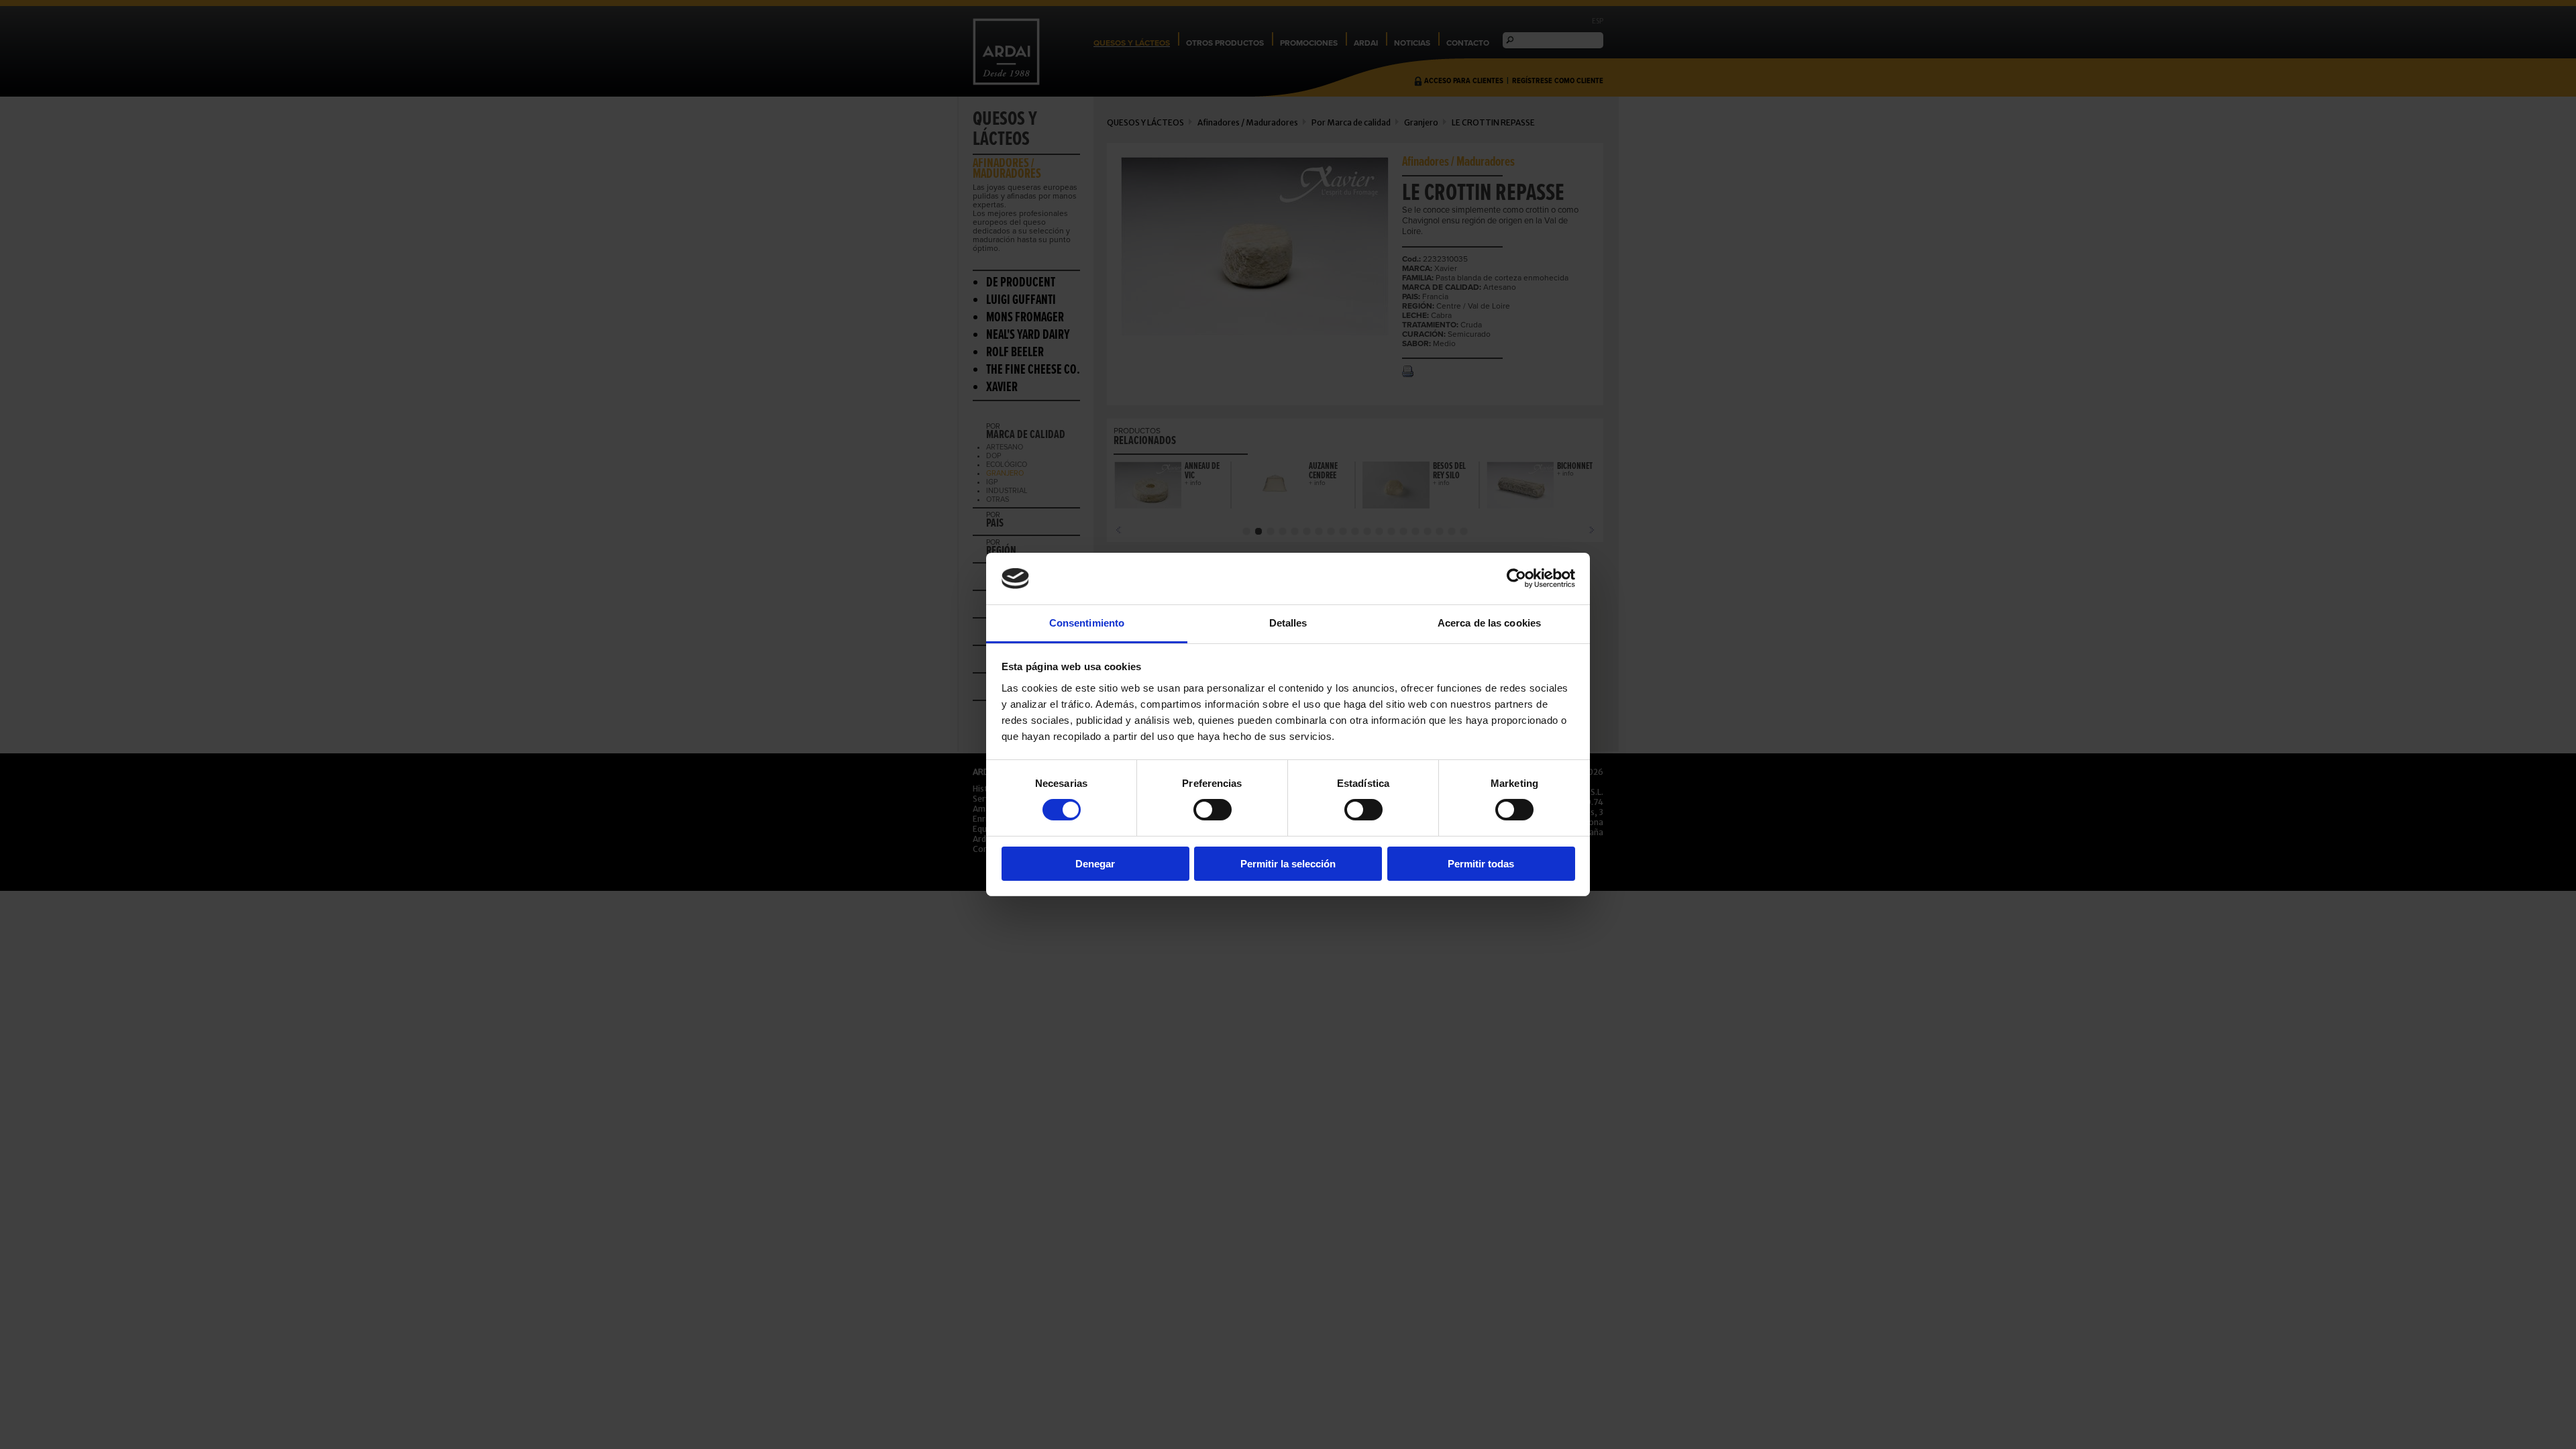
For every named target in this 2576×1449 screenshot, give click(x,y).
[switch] (1213, 810)
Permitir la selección (1288, 864)
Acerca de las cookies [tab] (1489, 623)
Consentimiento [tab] (1087, 623)
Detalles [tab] (1288, 623)
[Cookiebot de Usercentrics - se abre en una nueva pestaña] (1516, 578)
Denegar (1095, 864)
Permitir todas (1481, 864)
